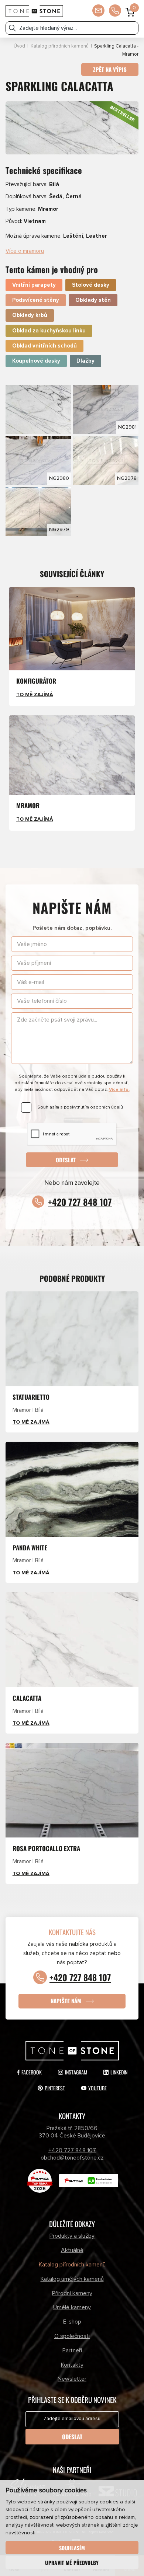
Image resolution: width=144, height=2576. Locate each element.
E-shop (72, 2322)
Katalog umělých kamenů (72, 2279)
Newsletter (72, 2379)
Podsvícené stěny (36, 300)
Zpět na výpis (110, 69)
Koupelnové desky (36, 361)
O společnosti (72, 2336)
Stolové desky (91, 285)
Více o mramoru (25, 251)
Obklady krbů (30, 315)
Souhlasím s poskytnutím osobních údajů (80, 1107)
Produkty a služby (72, 2236)
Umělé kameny (72, 2307)
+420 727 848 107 (80, 1202)
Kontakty (72, 2365)
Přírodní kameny (72, 2293)
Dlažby (85, 361)
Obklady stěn (93, 300)
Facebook (32, 2072)
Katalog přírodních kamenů (60, 46)
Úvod (19, 46)
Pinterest (55, 2088)
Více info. (119, 1090)
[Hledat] (12, 28)
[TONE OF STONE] (34, 11)
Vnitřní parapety (34, 285)
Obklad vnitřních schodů (44, 346)
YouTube (97, 2088)
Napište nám (66, 2001)
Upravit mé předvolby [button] (72, 2563)
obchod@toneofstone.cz (72, 2158)
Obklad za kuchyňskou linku (49, 331)
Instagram (76, 2072)
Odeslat (66, 1159)
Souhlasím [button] (72, 2548)
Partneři (72, 2350)
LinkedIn (119, 2072)
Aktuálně (72, 2250)
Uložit (22, 390)
